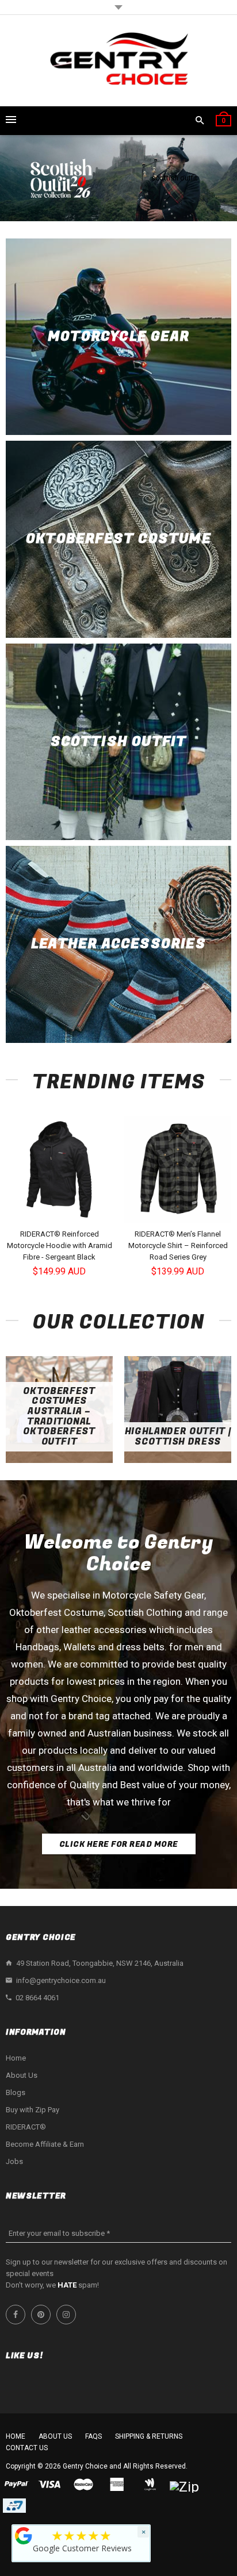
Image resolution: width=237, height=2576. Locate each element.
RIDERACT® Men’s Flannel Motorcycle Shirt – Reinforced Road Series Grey (178, 1245)
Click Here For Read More (119, 1844)
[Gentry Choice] (118, 61)
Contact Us (27, 2448)
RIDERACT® (26, 2127)
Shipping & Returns (149, 2436)
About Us (22, 2075)
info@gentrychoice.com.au (61, 1980)
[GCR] (24, 2536)
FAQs (93, 2436)
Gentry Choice (85, 2466)
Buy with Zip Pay (33, 2110)
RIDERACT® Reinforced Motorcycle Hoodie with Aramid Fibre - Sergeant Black (60, 1245)
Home (16, 2058)
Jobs (14, 2161)
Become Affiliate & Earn (45, 2144)
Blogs (16, 2092)
